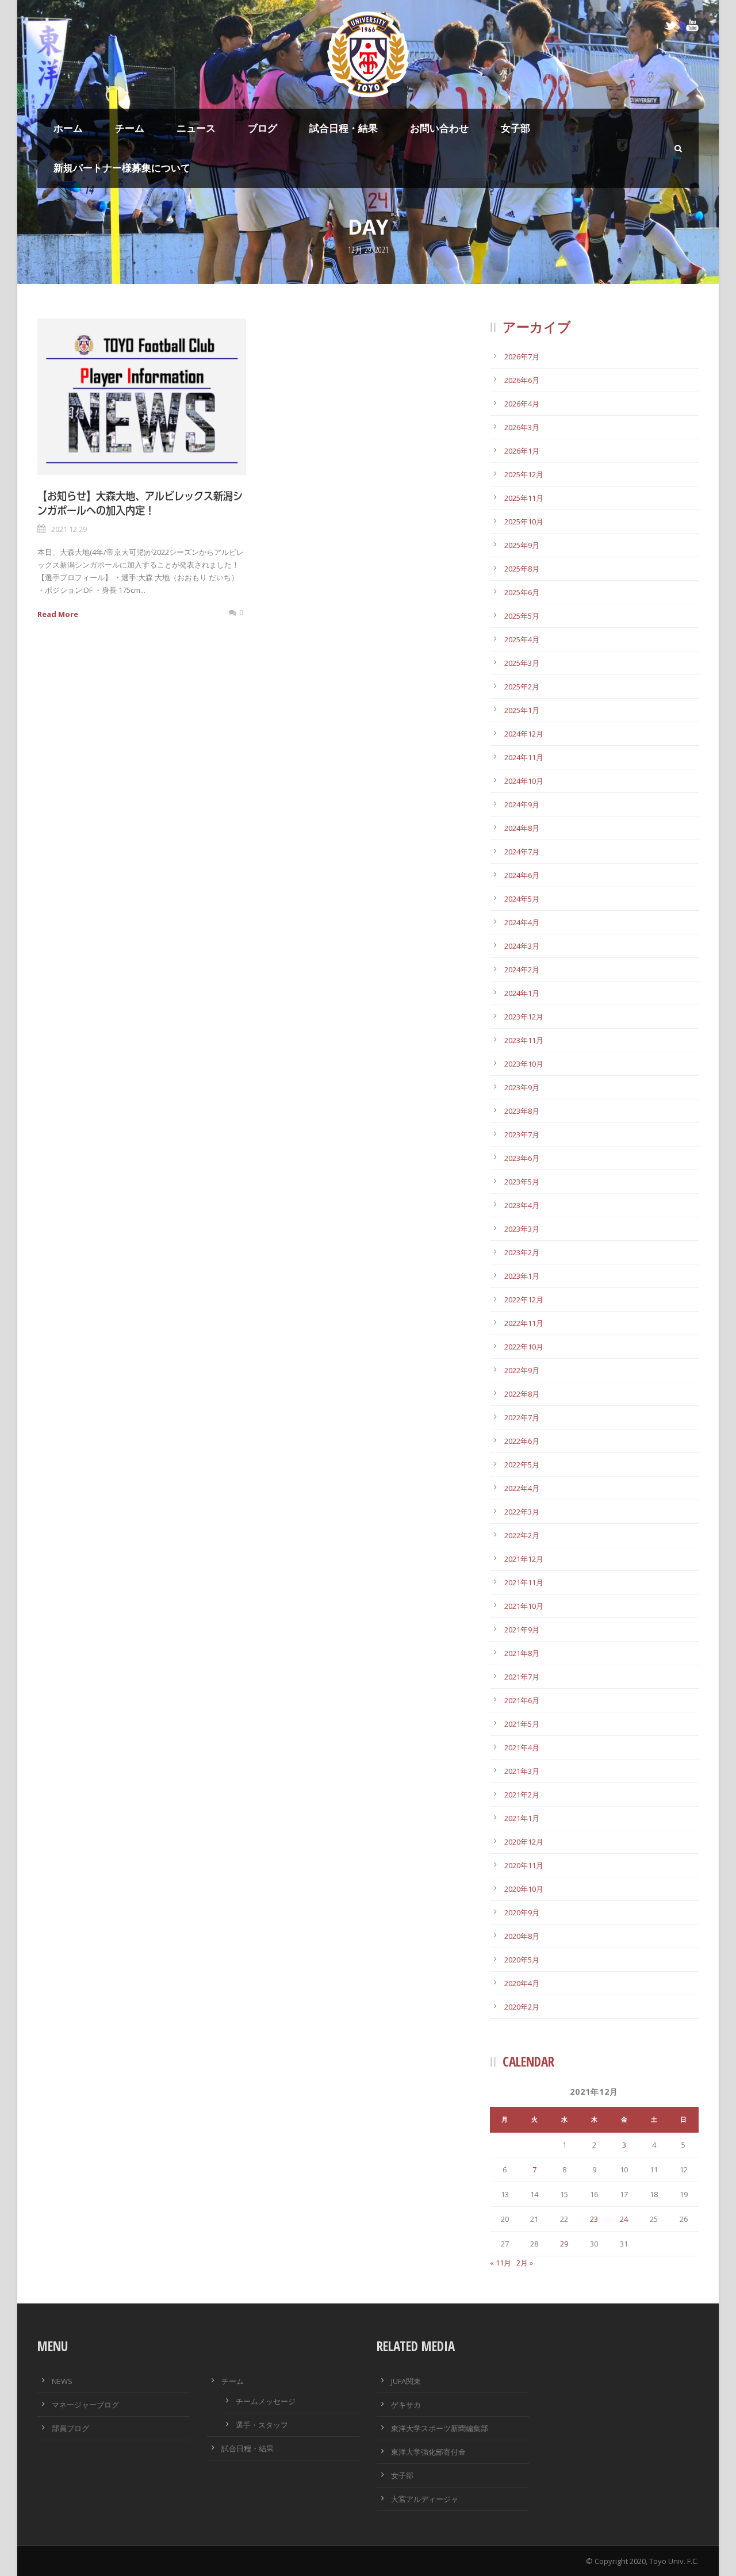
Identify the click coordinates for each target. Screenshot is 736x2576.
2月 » (525, 2263)
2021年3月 (522, 1771)
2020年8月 (522, 1936)
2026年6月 (522, 380)
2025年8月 (522, 569)
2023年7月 (522, 1134)
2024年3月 (522, 946)
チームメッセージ (266, 2401)
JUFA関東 (406, 2381)
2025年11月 (524, 498)
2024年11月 (524, 757)
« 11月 (501, 2263)
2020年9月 (522, 1912)
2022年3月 (522, 1512)
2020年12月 (524, 1842)
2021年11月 (524, 1582)
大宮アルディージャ (425, 2499)
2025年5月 (522, 616)
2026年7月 (522, 356)
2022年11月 (524, 1323)
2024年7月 (522, 852)
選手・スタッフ (262, 2425)
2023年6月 (522, 1158)
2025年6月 (522, 592)
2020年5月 (522, 1960)
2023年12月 (524, 1017)
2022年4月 (522, 1488)
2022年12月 (524, 1299)
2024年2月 (522, 969)
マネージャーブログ (85, 2405)
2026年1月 (522, 451)
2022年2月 (522, 1535)
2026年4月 (522, 404)
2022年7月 (522, 1417)
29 (564, 2244)
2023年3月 (522, 1229)
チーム (130, 128)
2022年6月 (522, 1441)
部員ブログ (70, 2428)
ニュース (196, 128)
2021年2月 (522, 1795)
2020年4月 (522, 1983)
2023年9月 (522, 1087)
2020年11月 (524, 1865)
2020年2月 (522, 2007)
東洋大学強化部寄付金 (428, 2452)
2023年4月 (522, 1205)
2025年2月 (522, 687)
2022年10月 (524, 1347)
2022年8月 (522, 1394)
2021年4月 (522, 1747)
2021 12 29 (69, 529)
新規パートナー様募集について (122, 168)
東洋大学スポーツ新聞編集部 (440, 2428)
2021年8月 (522, 1653)
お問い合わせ (439, 128)
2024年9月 (522, 804)
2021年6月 (522, 1700)
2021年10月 (524, 1606)
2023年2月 (522, 1252)
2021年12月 (524, 1559)
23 (594, 2219)
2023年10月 (524, 1064)
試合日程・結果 (344, 128)
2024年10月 (524, 781)
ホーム (68, 128)
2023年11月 (524, 1040)
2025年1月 (522, 710)
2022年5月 (522, 1465)
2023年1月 (522, 1276)
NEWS (62, 2381)
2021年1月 (522, 1818)
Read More (58, 614)
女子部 (515, 128)
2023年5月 (522, 1182)
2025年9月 (522, 545)
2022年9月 (522, 1370)
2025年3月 (522, 663)
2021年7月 (522, 1677)
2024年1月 (522, 993)
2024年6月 (522, 875)
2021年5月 (522, 1724)
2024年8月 (522, 828)
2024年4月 (522, 922)
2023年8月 (522, 1111)
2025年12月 (524, 474)
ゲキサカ (406, 2405)
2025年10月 (524, 522)
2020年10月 (524, 1889)
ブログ (262, 128)
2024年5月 (522, 899)
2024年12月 (524, 734)
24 (624, 2219)
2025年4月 (522, 639)
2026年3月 (522, 427)
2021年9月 (522, 1630)
